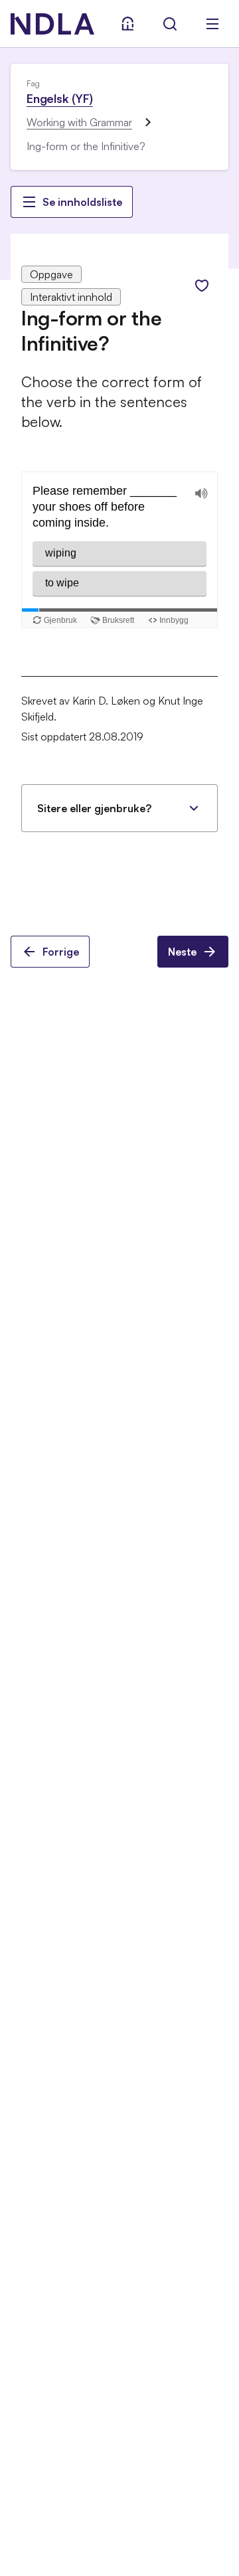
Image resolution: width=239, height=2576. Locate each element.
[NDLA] (52, 24)
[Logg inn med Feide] (127, 24)
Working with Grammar (79, 122)
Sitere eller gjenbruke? (94, 808)
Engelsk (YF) (60, 98)
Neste (182, 952)
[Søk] (170, 24)
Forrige (61, 952)
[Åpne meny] (212, 24)
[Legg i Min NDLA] (202, 286)
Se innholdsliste (82, 202)
